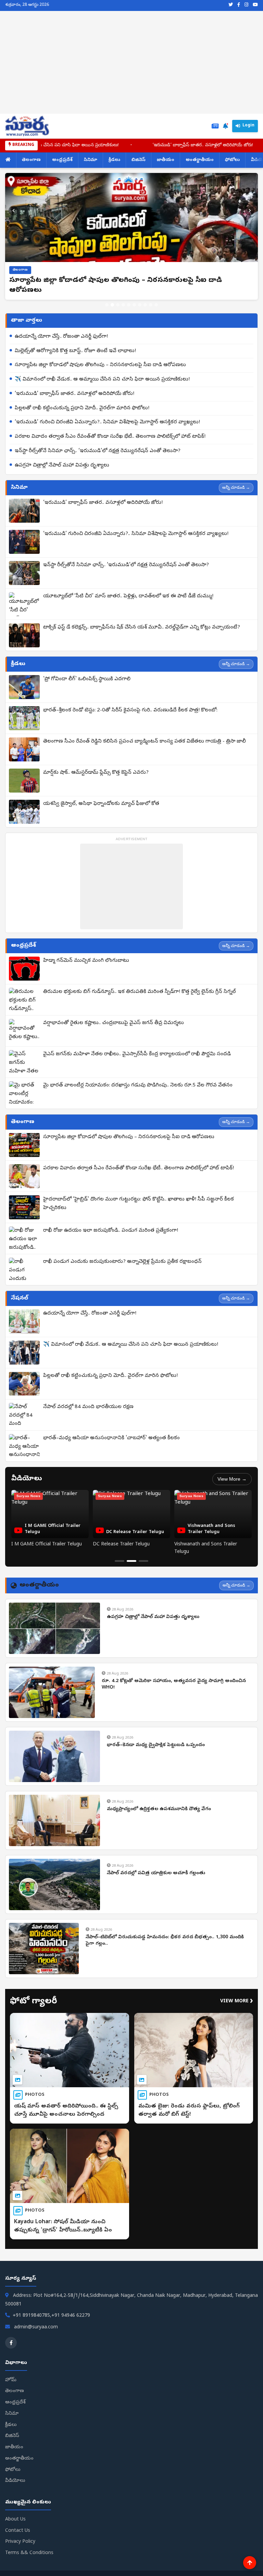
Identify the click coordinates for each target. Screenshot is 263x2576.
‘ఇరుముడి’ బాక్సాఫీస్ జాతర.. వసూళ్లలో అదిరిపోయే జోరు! (127, 145)
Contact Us (18, 2531)
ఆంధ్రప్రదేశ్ (62, 160)
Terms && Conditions (29, 2553)
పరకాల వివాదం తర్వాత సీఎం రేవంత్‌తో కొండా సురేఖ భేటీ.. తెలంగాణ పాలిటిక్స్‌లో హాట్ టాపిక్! (110, 437)
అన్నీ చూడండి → (236, 487)
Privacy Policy (20, 2542)
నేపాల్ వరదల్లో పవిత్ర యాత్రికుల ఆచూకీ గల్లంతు (156, 1873)
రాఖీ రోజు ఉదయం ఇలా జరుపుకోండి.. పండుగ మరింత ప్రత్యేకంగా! (111, 1231)
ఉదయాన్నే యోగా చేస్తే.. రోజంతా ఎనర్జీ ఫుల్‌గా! (61, 337)
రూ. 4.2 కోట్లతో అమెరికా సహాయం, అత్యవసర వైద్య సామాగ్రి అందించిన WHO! (174, 1685)
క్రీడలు (114, 160)
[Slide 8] (145, 305)
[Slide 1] (107, 305)
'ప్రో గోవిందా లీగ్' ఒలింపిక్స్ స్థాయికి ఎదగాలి (87, 679)
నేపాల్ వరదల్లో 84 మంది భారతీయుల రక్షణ (88, 1407)
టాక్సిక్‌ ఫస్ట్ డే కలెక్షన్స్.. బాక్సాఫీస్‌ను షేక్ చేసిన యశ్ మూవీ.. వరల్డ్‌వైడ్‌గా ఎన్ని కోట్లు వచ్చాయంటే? (142, 627)
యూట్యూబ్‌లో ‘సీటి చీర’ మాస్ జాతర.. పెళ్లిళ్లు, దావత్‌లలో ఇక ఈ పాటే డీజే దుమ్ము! (128, 596)
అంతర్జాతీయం (200, 160)
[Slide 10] (156, 305)
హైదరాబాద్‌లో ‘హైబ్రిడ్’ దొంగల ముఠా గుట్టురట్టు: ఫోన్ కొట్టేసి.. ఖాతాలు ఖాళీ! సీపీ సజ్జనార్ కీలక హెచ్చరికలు (139, 1204)
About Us (15, 2520)
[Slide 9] (151, 305)
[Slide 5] (129, 305)
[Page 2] (131, 1561)
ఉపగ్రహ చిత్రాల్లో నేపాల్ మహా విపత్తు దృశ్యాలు (62, 465)
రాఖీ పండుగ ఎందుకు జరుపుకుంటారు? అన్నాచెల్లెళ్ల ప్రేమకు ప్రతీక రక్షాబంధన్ (122, 1262)
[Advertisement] (131, 62)
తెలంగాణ (31, 160)
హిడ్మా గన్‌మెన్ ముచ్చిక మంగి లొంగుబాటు (86, 961)
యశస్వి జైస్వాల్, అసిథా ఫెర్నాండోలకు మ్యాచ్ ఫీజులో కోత (101, 804)
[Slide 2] (112, 305)
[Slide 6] (134, 305)
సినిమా (91, 160)
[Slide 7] (140, 305)
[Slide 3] (118, 305)
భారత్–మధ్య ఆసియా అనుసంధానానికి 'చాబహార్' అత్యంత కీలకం (111, 1438)
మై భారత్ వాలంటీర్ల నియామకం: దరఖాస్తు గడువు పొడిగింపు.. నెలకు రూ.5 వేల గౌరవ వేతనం (138, 1085)
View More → (232, 1479)
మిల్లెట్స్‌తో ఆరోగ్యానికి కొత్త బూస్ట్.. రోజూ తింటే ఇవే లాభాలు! (75, 351)
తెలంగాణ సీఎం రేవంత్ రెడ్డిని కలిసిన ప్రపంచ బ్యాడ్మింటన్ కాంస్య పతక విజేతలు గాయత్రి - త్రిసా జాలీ (145, 742)
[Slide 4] (123, 305)
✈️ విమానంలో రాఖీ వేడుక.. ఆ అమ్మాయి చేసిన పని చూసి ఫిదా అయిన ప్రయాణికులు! (102, 379)
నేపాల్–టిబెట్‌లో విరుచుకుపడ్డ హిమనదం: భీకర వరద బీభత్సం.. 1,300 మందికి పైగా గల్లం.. (165, 1941)
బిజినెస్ (139, 160)
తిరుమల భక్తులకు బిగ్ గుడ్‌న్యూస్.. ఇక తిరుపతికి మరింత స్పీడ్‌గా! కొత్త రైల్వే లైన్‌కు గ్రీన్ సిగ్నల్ (140, 992)
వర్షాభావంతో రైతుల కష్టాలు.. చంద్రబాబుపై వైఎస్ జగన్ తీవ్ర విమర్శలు (114, 1023)
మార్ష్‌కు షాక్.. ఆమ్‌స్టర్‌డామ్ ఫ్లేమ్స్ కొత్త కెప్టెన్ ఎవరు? (96, 773)
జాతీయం (166, 160)
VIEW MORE (237, 2001)
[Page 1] (120, 1561)
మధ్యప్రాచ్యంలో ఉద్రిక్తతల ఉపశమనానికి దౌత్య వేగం (159, 1809)
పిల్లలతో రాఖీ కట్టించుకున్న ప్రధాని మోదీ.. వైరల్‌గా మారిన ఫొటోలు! (82, 408)
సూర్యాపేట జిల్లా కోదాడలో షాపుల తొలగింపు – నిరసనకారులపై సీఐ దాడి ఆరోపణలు (100, 365)
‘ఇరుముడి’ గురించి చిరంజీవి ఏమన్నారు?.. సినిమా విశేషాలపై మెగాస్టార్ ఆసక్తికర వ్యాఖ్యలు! (107, 422)
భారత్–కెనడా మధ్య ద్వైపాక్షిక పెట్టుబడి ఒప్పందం (156, 1745)
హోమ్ (11, 2380)
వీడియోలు (15, 2481)
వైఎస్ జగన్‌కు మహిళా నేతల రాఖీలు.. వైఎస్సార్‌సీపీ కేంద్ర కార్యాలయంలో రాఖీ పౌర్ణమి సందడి (137, 1054)
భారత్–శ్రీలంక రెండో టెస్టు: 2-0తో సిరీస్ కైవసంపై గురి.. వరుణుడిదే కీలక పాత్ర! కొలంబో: (130, 710)
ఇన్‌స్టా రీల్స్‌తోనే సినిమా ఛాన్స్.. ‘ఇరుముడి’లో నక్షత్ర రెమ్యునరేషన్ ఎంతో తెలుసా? (98, 451)
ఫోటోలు (232, 160)
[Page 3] (143, 1561)
